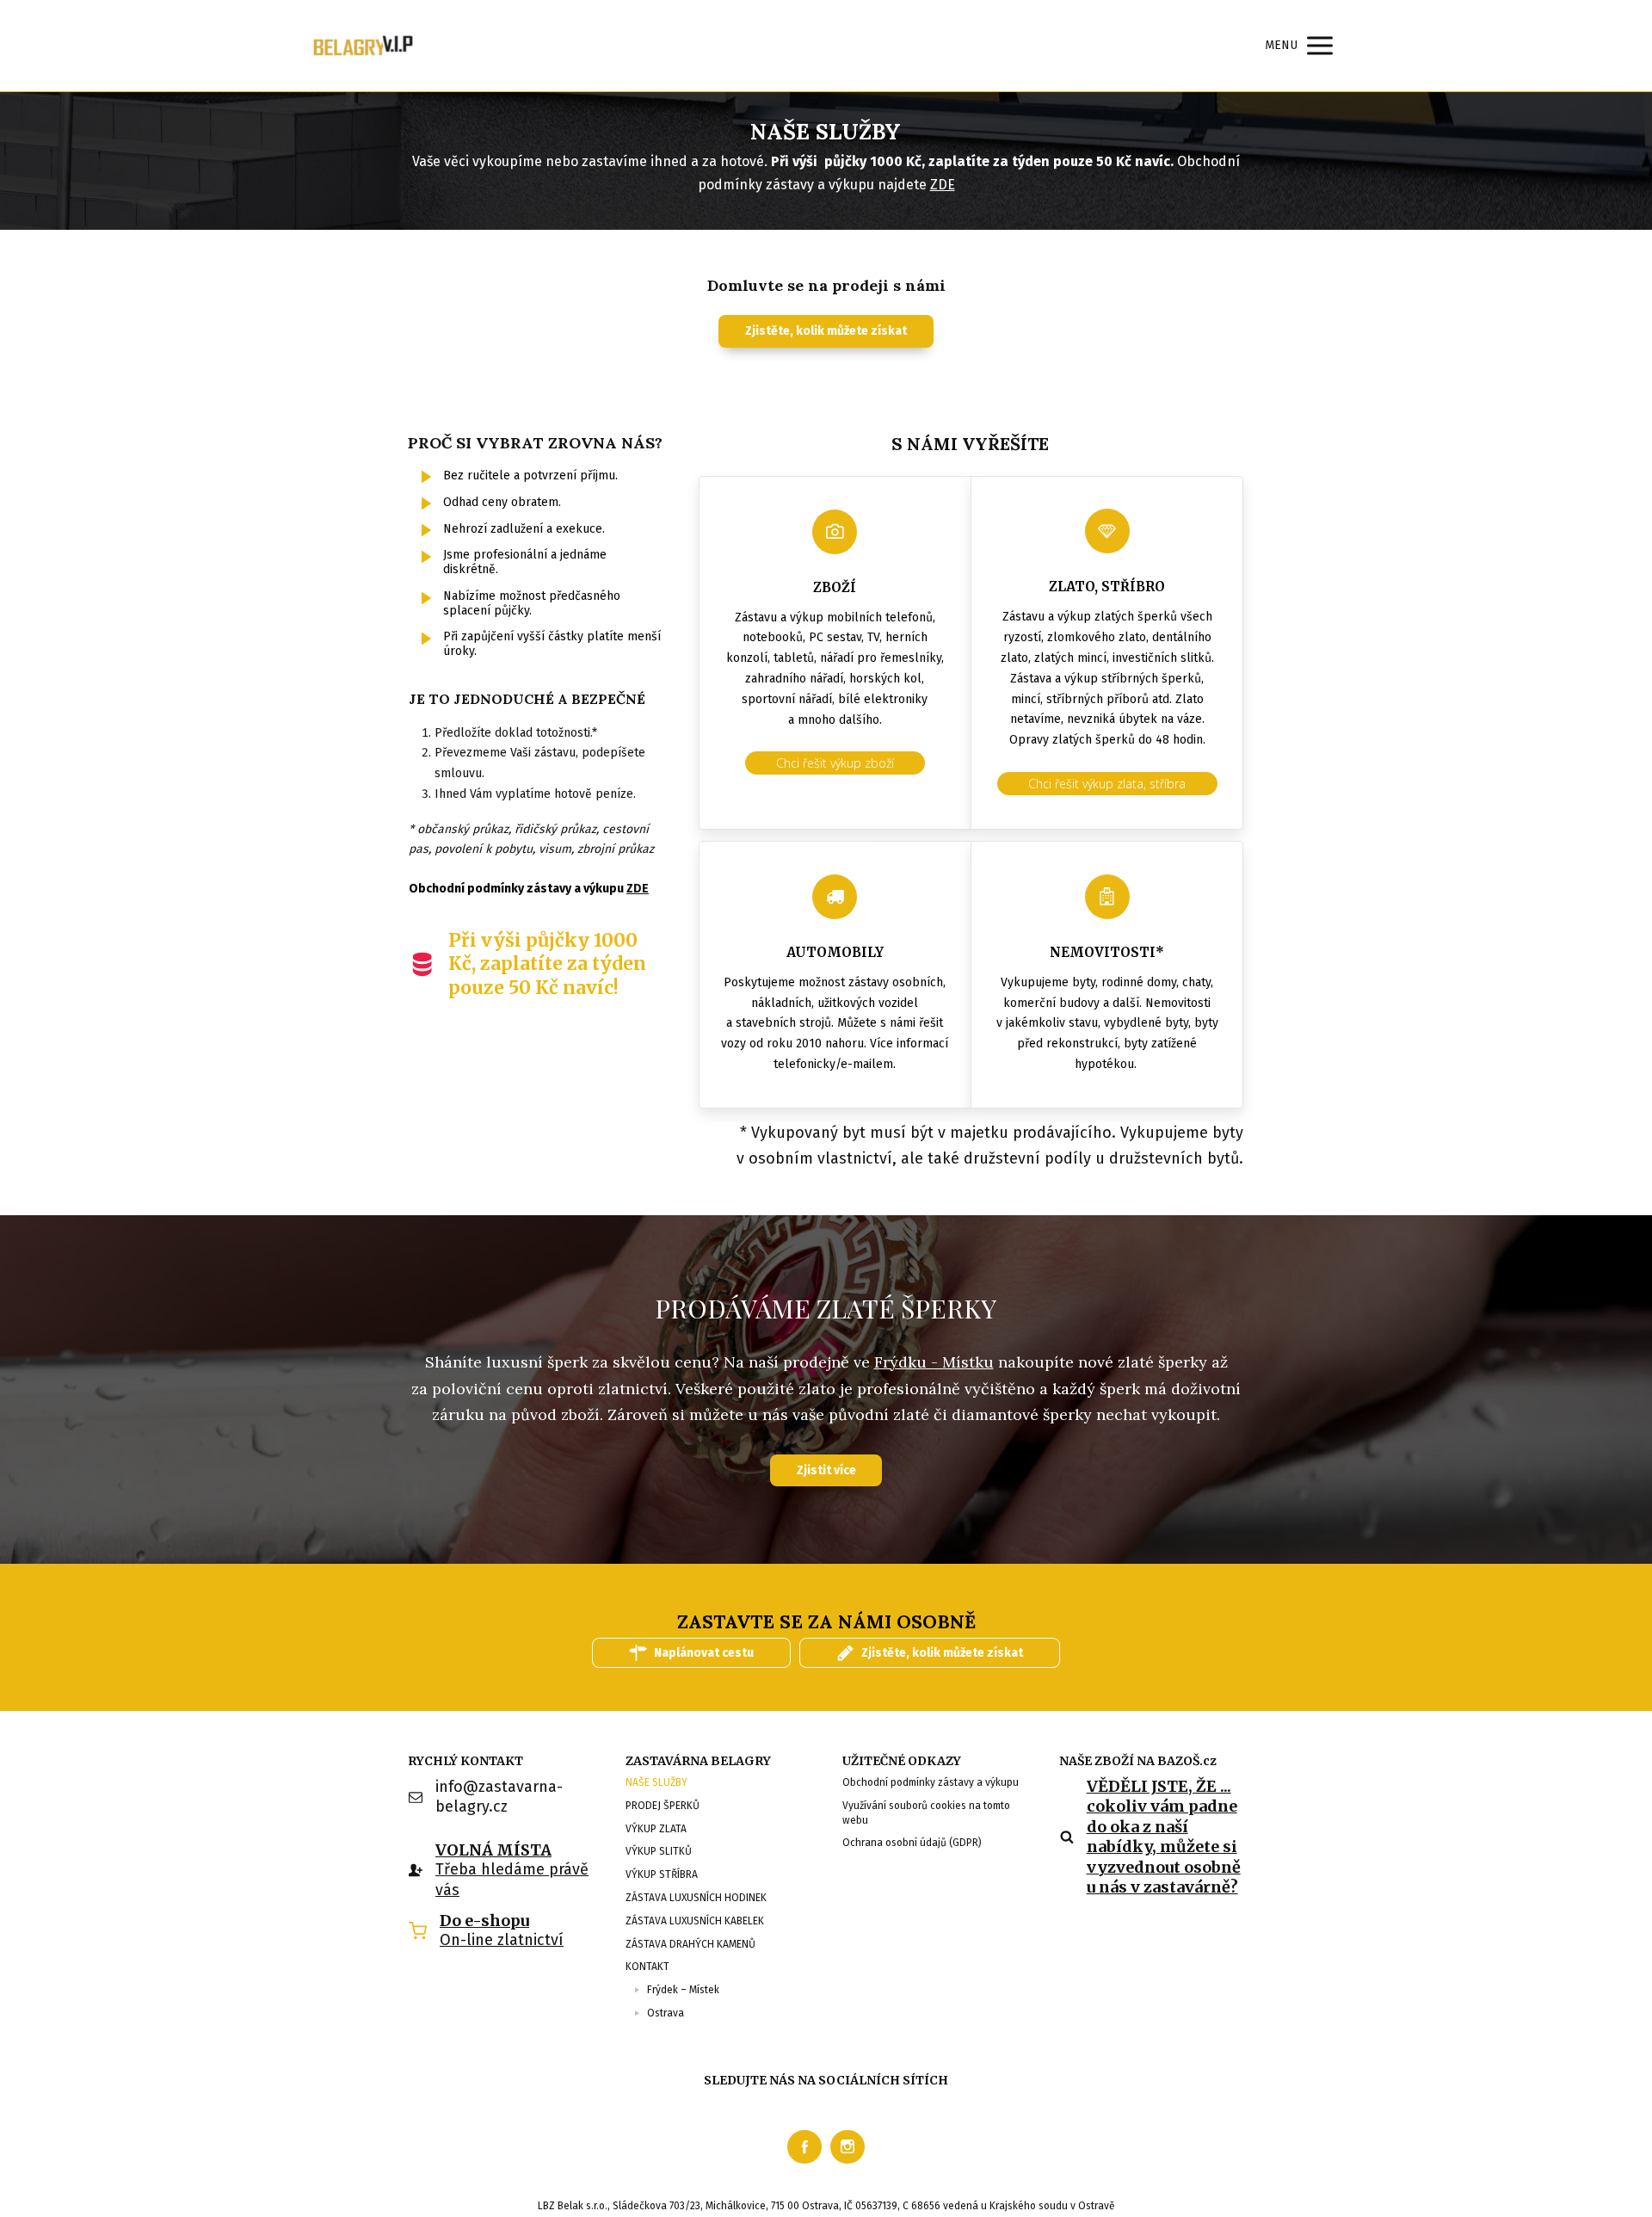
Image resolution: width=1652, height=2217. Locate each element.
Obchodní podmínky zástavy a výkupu (931, 1782)
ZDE (943, 185)
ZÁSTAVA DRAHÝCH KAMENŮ (690, 1944)
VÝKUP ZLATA (656, 1829)
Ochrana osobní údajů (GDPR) (912, 1843)
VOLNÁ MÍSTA (493, 1850)
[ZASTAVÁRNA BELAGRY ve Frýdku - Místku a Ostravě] (364, 46)
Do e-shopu (484, 1921)
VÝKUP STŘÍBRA (662, 1874)
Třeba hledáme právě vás (512, 1879)
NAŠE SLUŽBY (656, 1782)
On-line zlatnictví (502, 1940)
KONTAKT (647, 1967)
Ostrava (666, 2013)
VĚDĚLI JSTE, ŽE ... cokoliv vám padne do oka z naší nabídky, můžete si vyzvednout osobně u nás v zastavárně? (1164, 1837)
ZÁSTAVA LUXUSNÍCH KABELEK (695, 1921)
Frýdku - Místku (934, 1362)
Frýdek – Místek (683, 1990)
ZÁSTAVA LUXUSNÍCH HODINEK (696, 1898)
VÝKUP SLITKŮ (659, 1851)
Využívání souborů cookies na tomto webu (926, 1813)
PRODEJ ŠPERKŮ (663, 1806)
